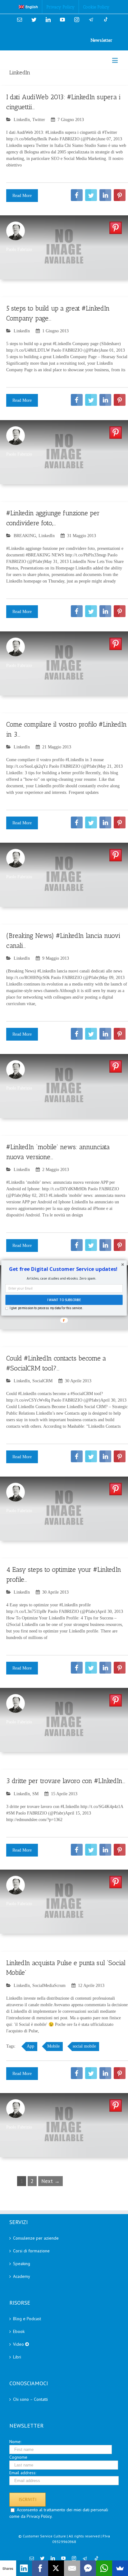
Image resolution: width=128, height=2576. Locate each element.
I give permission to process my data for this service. (46, 1308)
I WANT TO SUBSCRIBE (64, 1300)
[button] (63, 1269)
